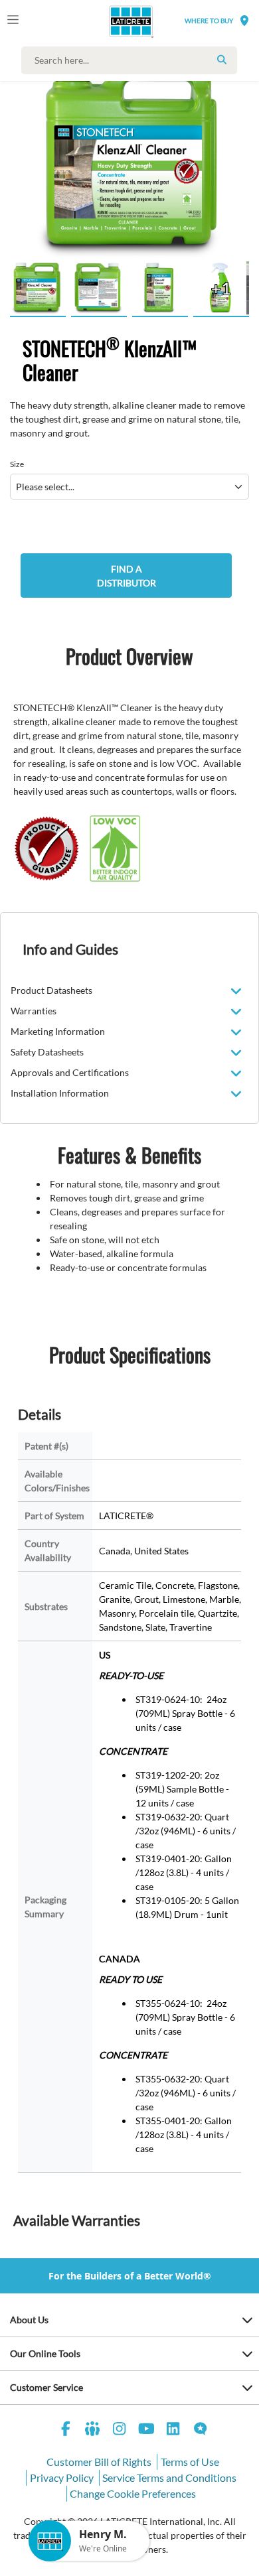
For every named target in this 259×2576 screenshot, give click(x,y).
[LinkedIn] (173, 2430)
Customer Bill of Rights (99, 2462)
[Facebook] (66, 2430)
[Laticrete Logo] (112, 21)
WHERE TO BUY (209, 21)
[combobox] (132, 60)
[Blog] (201, 2430)
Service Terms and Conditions (169, 2477)
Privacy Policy (62, 2477)
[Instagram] (120, 2430)
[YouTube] (147, 2430)
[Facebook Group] (93, 2430)
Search (222, 60)
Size (17, 464)
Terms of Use (190, 2462)
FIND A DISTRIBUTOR (127, 576)
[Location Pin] (244, 20)
